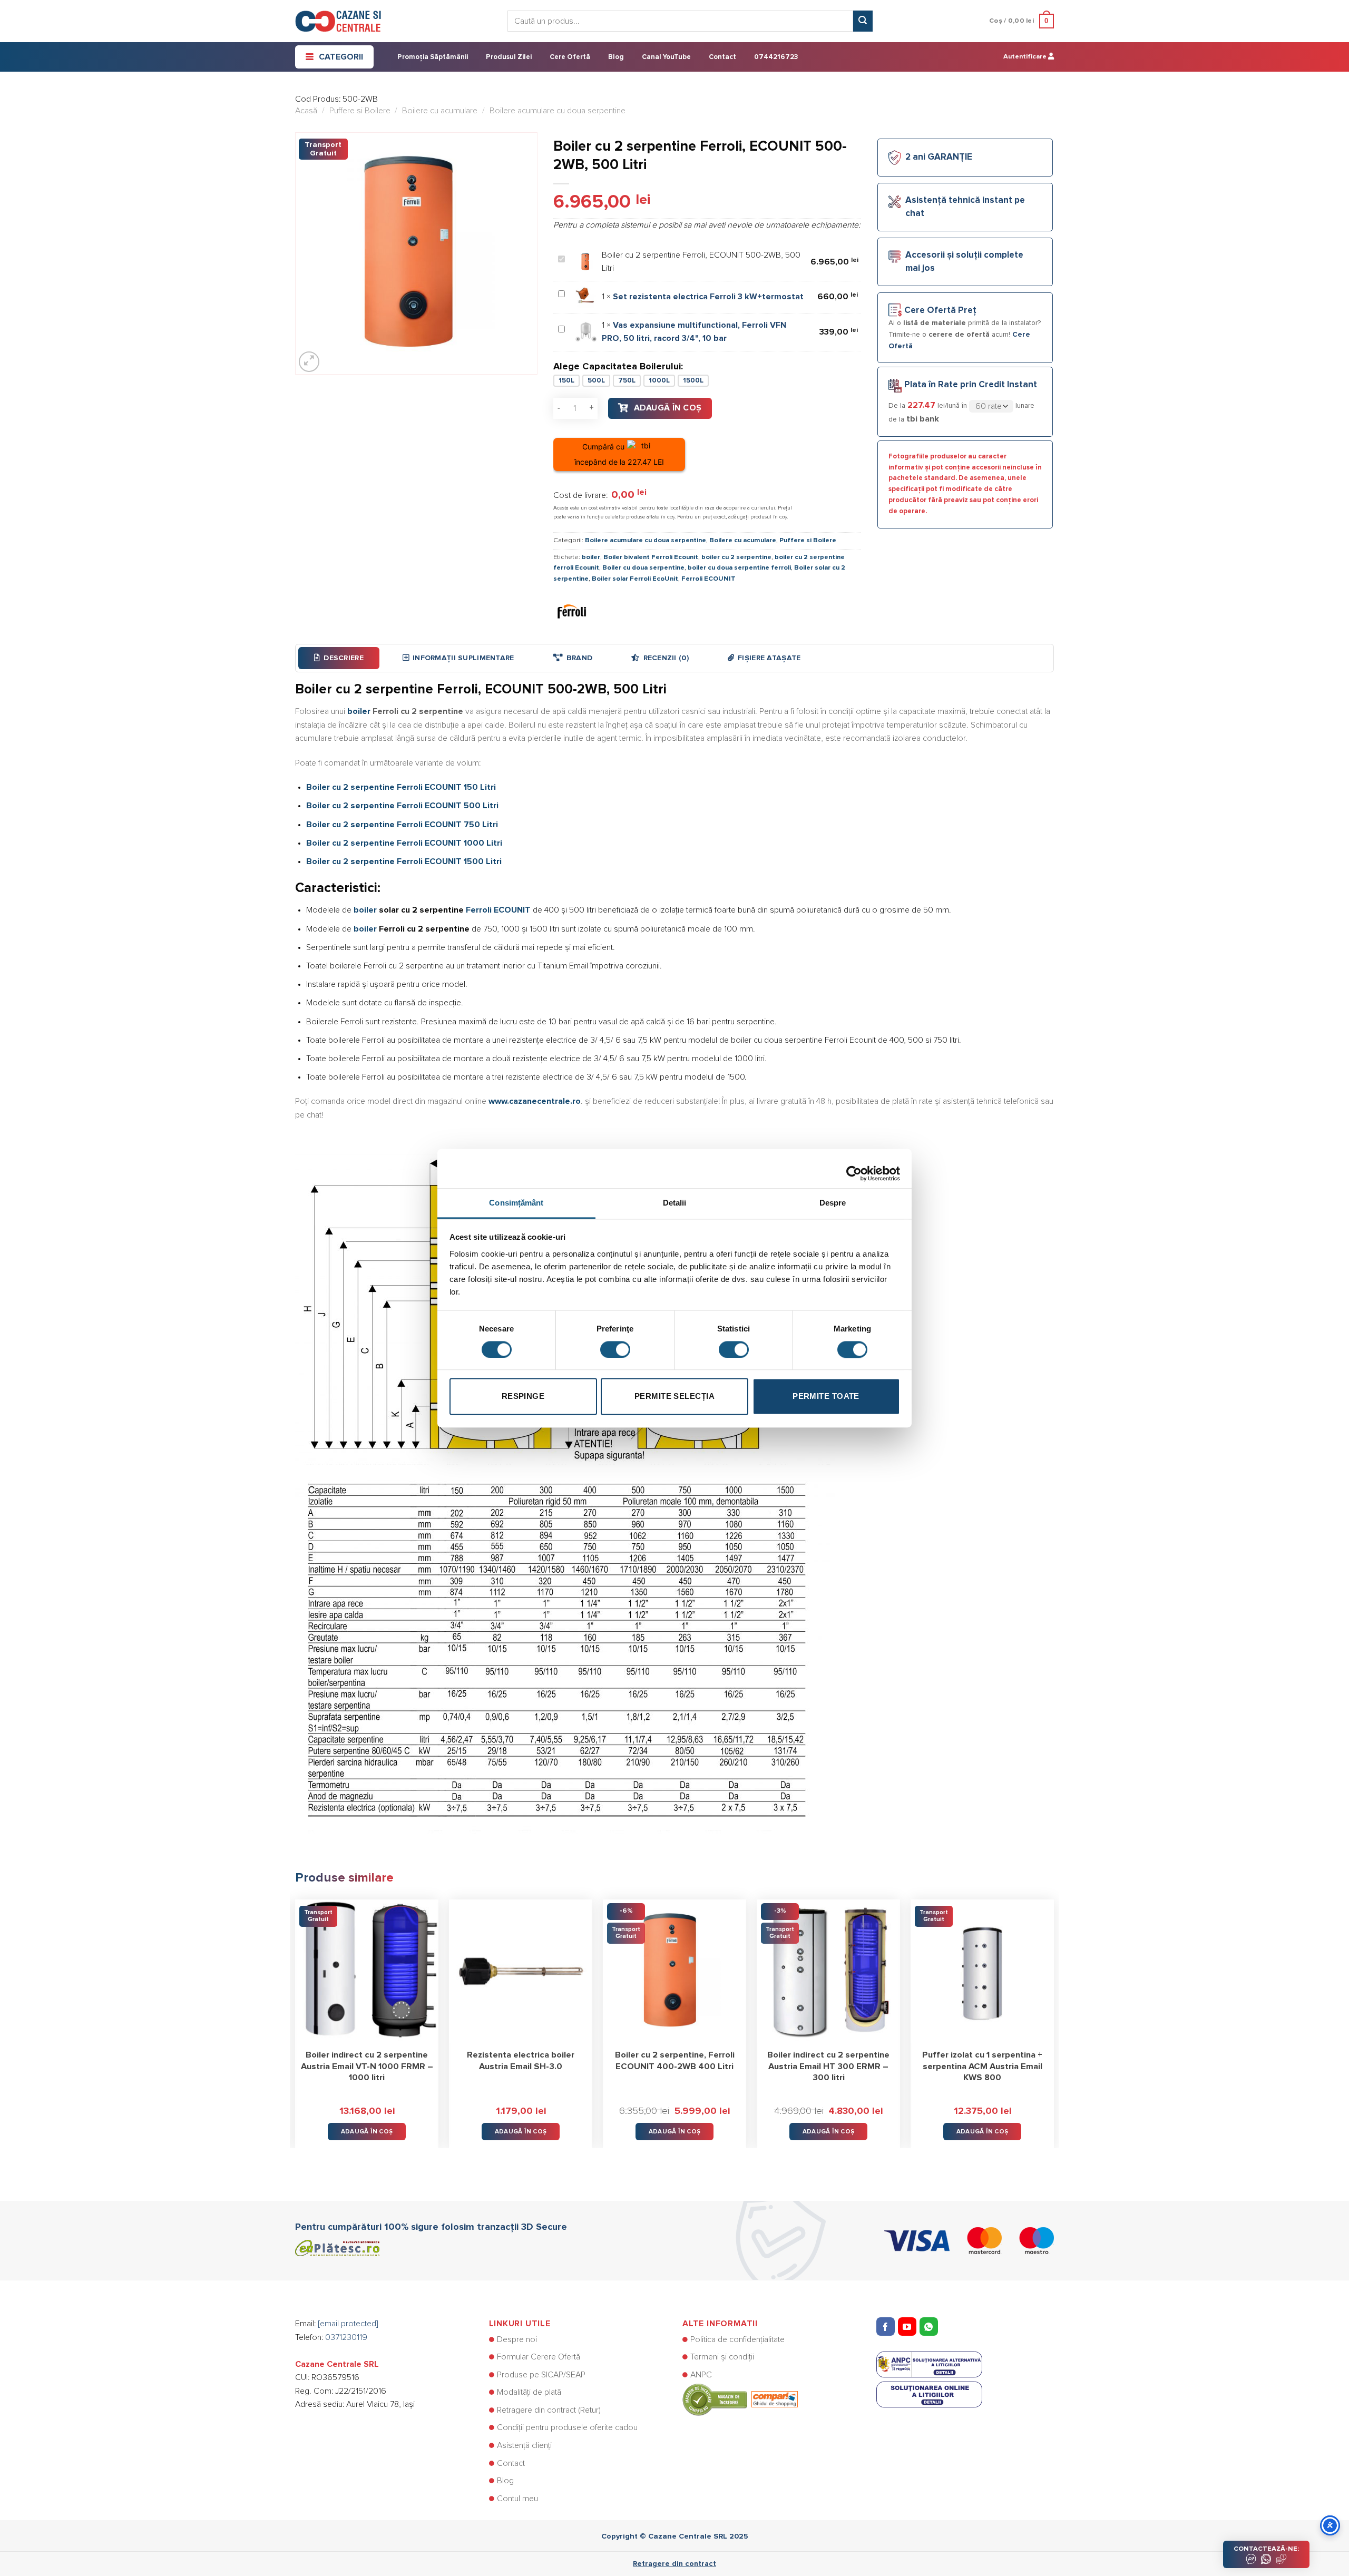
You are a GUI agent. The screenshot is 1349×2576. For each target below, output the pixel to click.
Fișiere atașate (769, 658)
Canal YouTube (666, 57)
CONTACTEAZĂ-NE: (1266, 2549)
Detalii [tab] (675, 1203)
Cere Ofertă (570, 57)
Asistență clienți (524, 2445)
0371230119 (346, 2337)
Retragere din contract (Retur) (549, 2410)
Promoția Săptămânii (433, 57)
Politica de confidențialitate (737, 2339)
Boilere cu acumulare (440, 111)
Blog (616, 57)
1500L (693, 381)
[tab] (339, 658)
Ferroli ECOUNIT (708, 579)
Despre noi (517, 2339)
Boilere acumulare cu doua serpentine (558, 111)
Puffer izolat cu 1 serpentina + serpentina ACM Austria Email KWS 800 (982, 2066)
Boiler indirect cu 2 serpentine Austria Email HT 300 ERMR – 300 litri (828, 2066)
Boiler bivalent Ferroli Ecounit (651, 557)
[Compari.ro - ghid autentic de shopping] (740, 2399)
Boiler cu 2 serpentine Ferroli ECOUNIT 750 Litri (402, 825)
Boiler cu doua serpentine (643, 568)
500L (596, 381)
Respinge (523, 1397)
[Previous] (296, 2016)
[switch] (615, 1349)
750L (627, 381)
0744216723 (776, 57)
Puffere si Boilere (360, 111)
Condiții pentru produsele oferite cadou (567, 2427)
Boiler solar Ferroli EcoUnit (635, 579)
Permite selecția (674, 1397)
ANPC (701, 2375)
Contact (722, 57)
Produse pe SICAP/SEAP (541, 2375)
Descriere (344, 658)
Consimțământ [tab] (516, 1203)
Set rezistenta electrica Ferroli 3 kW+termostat (708, 297)
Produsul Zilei (509, 57)
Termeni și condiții (722, 2357)
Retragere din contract (674, 2564)
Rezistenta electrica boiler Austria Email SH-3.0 (521, 2061)
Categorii (341, 57)
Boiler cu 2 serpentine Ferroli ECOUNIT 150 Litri (401, 787)
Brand (579, 658)
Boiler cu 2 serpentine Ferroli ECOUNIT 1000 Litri (404, 843)
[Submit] (863, 21)
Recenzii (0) (666, 658)
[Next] (1053, 2016)
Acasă (306, 111)
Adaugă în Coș (668, 408)
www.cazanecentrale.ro (535, 1101)
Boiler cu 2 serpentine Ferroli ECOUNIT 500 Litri (402, 806)
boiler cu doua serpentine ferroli (739, 568)
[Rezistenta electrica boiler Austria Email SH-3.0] (521, 1971)
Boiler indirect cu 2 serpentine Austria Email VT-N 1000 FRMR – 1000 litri (367, 2066)
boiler (591, 557)
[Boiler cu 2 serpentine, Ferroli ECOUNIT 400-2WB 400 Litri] (674, 1971)
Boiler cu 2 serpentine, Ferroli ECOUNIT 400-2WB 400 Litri (675, 2061)
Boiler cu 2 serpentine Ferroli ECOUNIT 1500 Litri (404, 861)
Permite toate (826, 1397)
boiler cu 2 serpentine (736, 557)
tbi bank (923, 419)
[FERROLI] (572, 611)
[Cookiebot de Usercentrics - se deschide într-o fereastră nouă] (854, 1168)
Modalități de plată (529, 2392)
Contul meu (517, 2499)
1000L (659, 381)
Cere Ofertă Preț (940, 311)
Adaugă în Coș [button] (367, 2132)
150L (566, 381)
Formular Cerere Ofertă (539, 2357)
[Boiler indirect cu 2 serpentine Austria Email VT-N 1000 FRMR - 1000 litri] (367, 1971)
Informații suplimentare (463, 658)
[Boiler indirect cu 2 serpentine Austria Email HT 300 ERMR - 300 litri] (828, 1971)
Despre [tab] (833, 1203)
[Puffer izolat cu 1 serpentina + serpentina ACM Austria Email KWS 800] (982, 1971)
